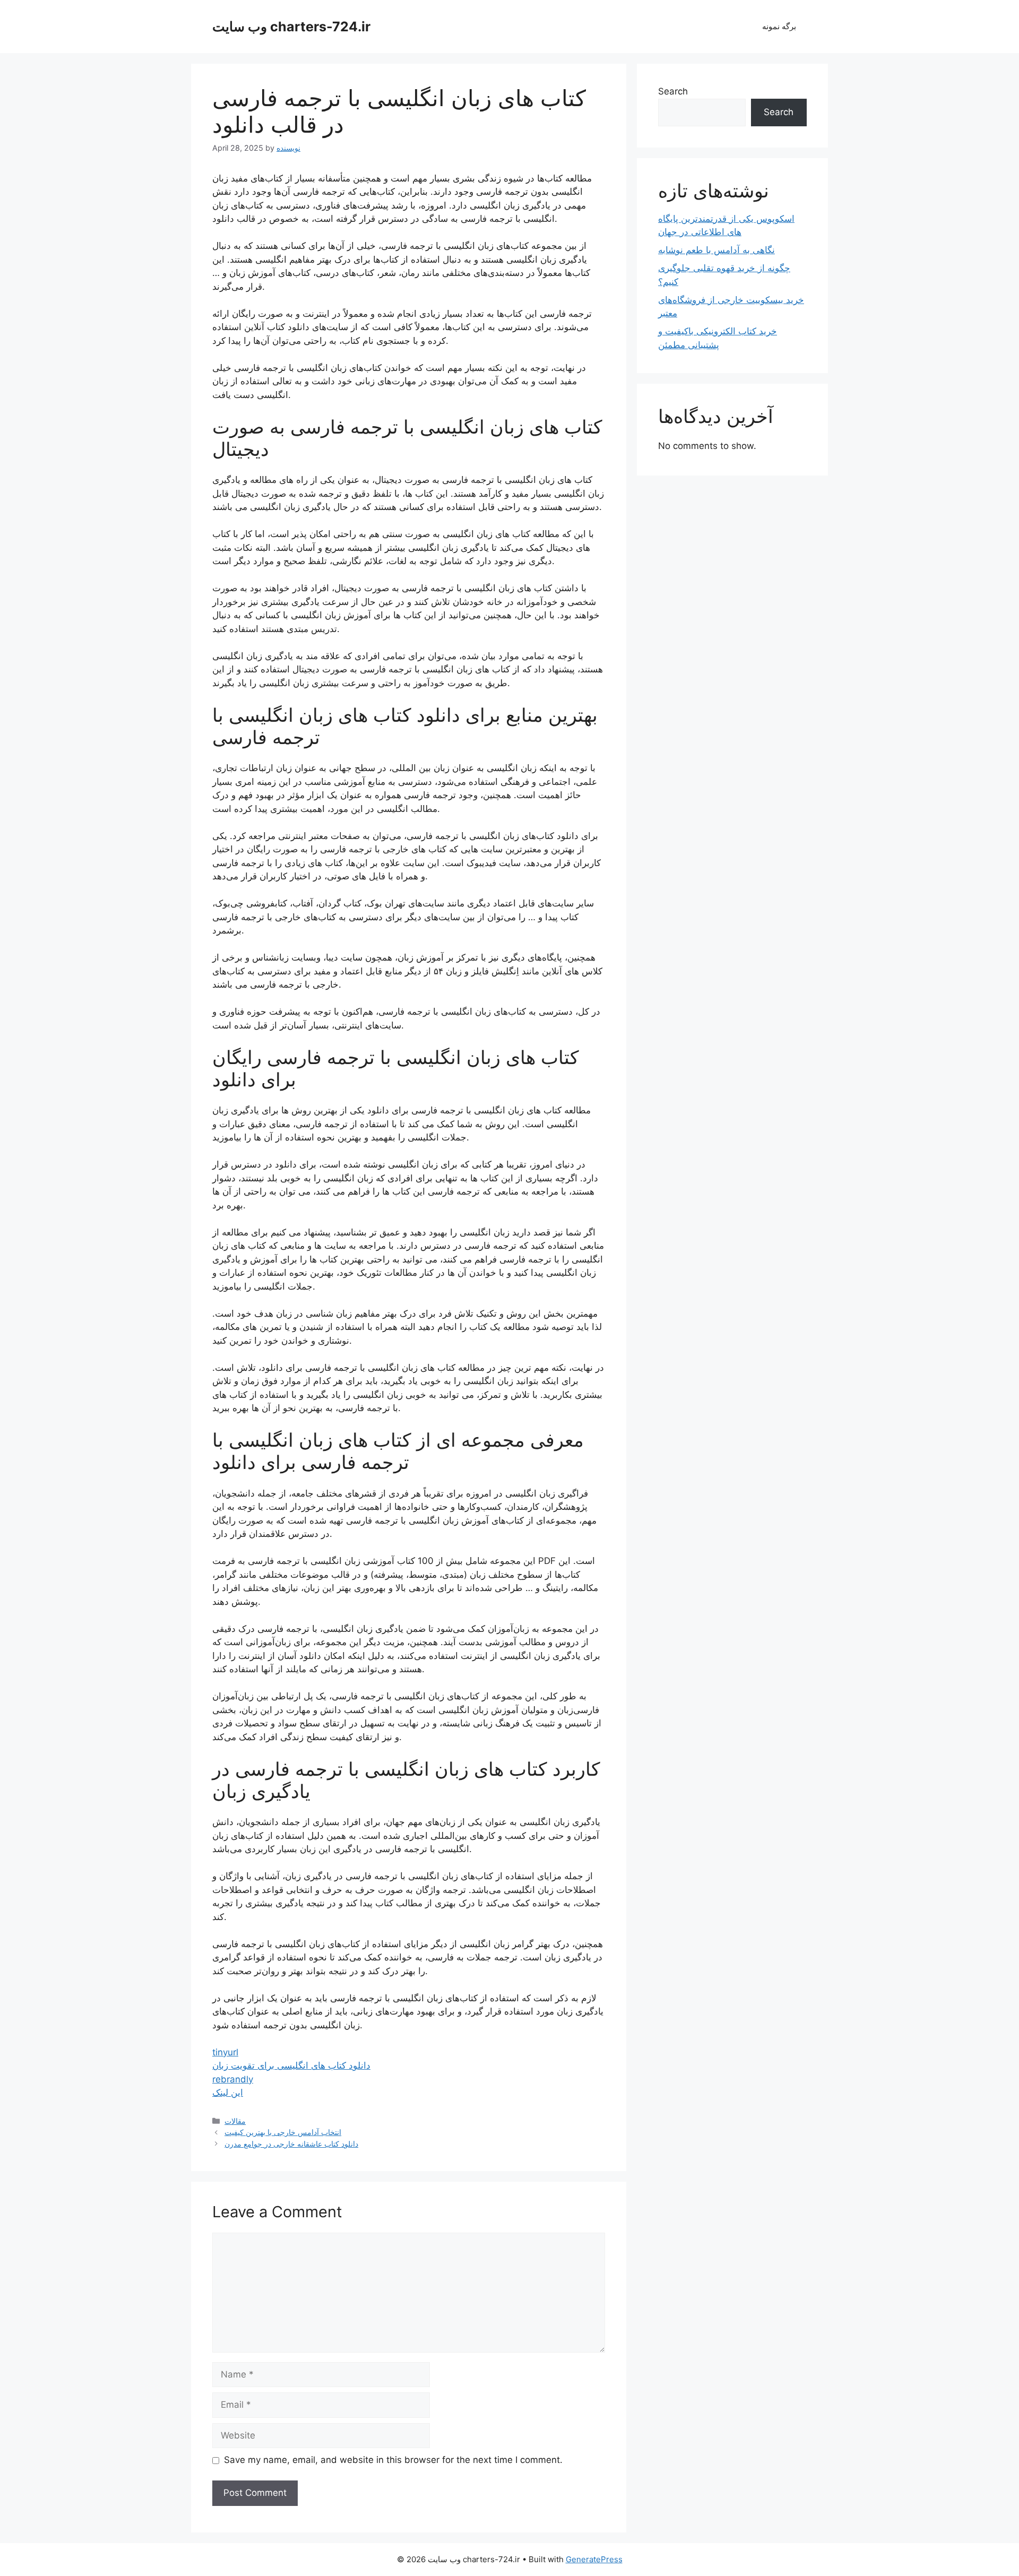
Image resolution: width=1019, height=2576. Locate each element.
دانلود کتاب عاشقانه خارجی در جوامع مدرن (291, 2144)
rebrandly (233, 2079)
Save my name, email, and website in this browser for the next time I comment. (393, 2460)
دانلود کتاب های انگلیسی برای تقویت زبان (291, 2065)
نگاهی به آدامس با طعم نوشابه (716, 250)
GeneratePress (594, 2559)
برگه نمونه (779, 26)
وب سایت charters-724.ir (291, 27)
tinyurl (225, 2052)
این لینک (228, 2093)
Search (673, 91)
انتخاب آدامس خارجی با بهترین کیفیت (283, 2132)
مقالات (235, 2121)
